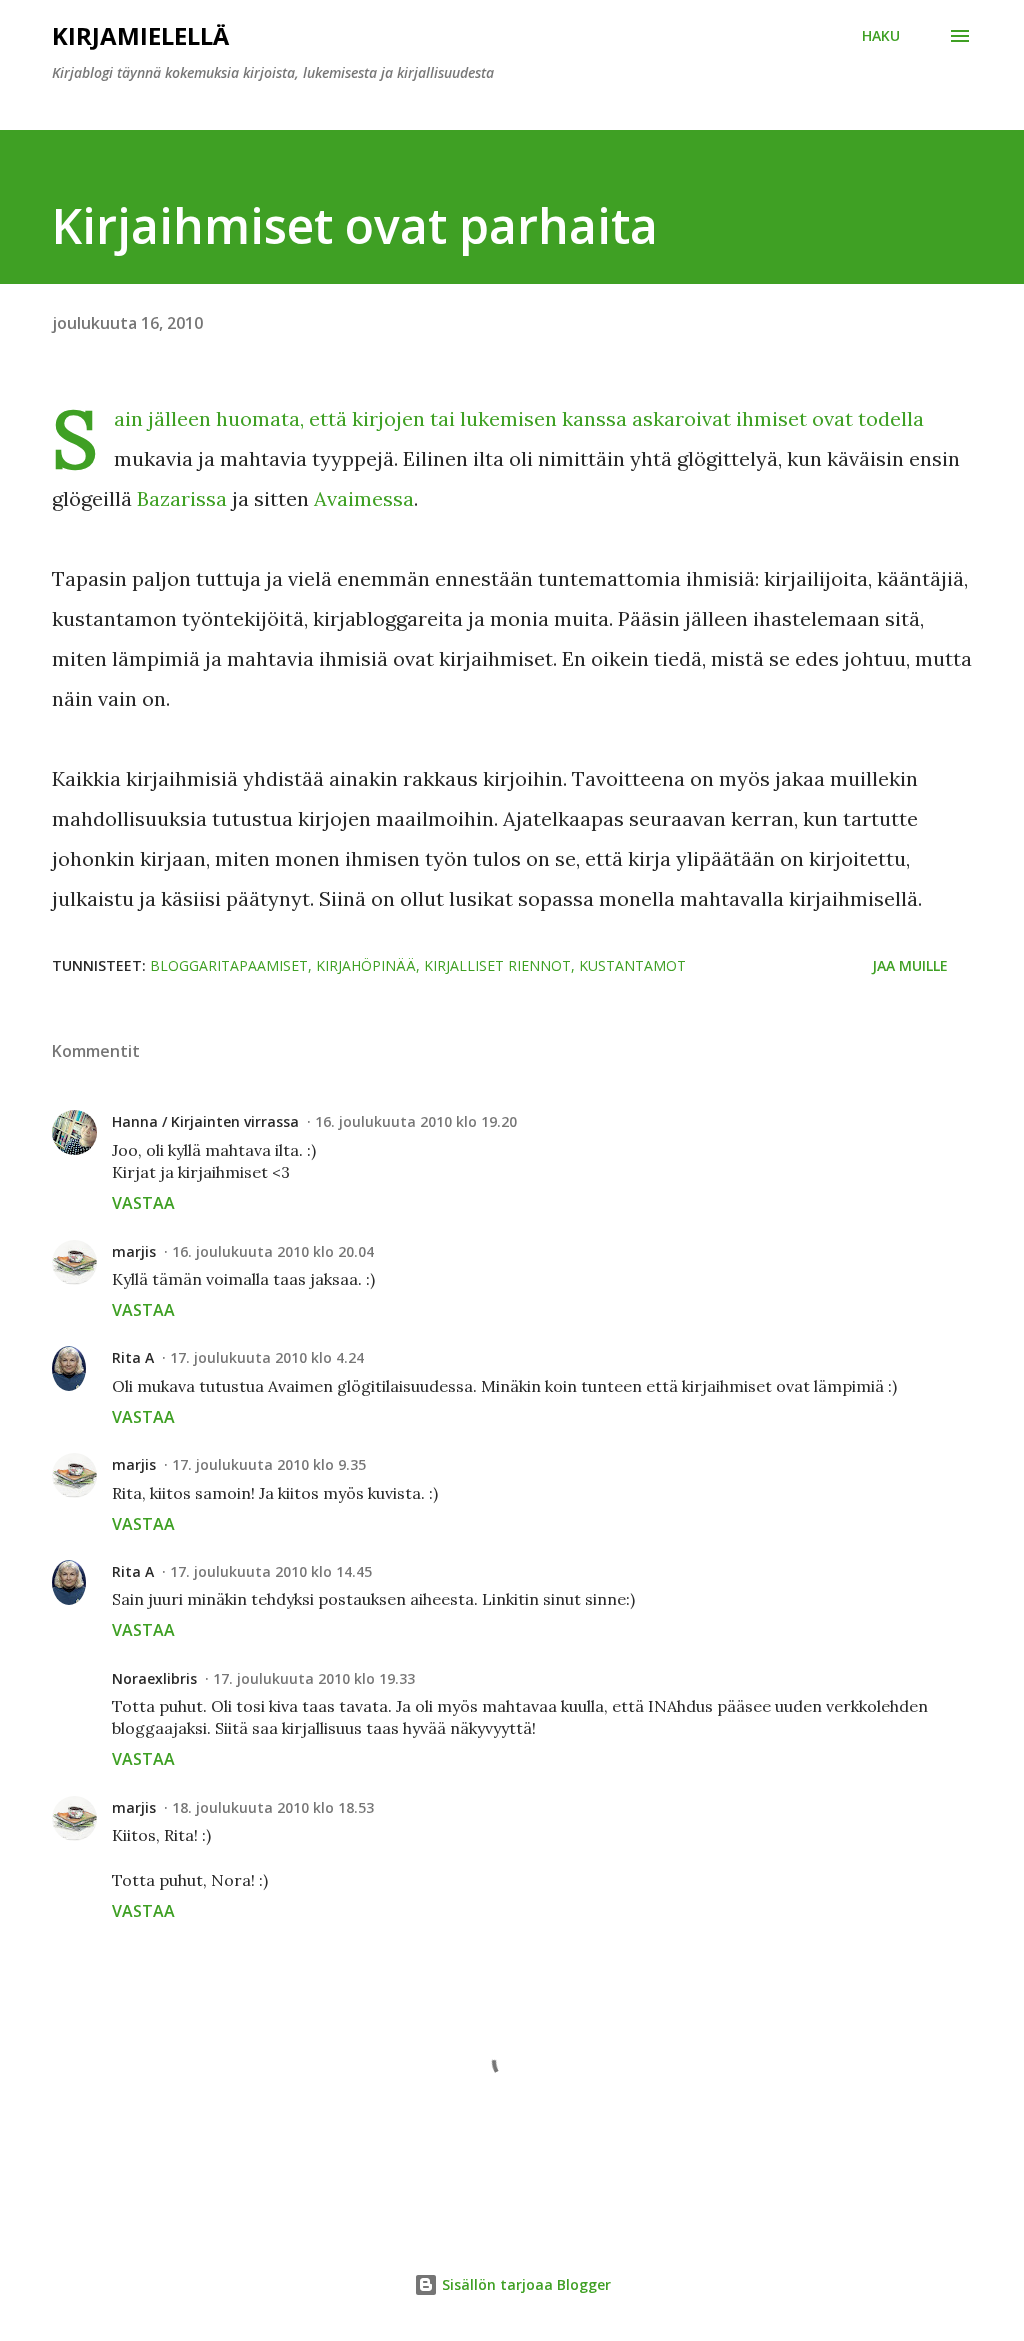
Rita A (133, 1357)
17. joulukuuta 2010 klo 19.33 (314, 1678)
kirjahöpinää (366, 965)
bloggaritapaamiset (229, 965)
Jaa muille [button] (910, 965)
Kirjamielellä (140, 35)
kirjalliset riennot (497, 965)
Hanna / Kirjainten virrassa (205, 1121)
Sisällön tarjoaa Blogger (524, 2284)
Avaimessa (364, 498)
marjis (134, 1251)
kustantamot (632, 965)
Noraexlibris (154, 1678)
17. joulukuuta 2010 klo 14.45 (271, 1571)
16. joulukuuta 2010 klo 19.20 (416, 1121)
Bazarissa (182, 498)
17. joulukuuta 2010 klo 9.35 (269, 1464)
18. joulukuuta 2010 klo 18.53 (273, 1807)
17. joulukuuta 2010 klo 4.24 (267, 1357)
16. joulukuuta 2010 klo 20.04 (273, 1251)
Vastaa (143, 1203)
